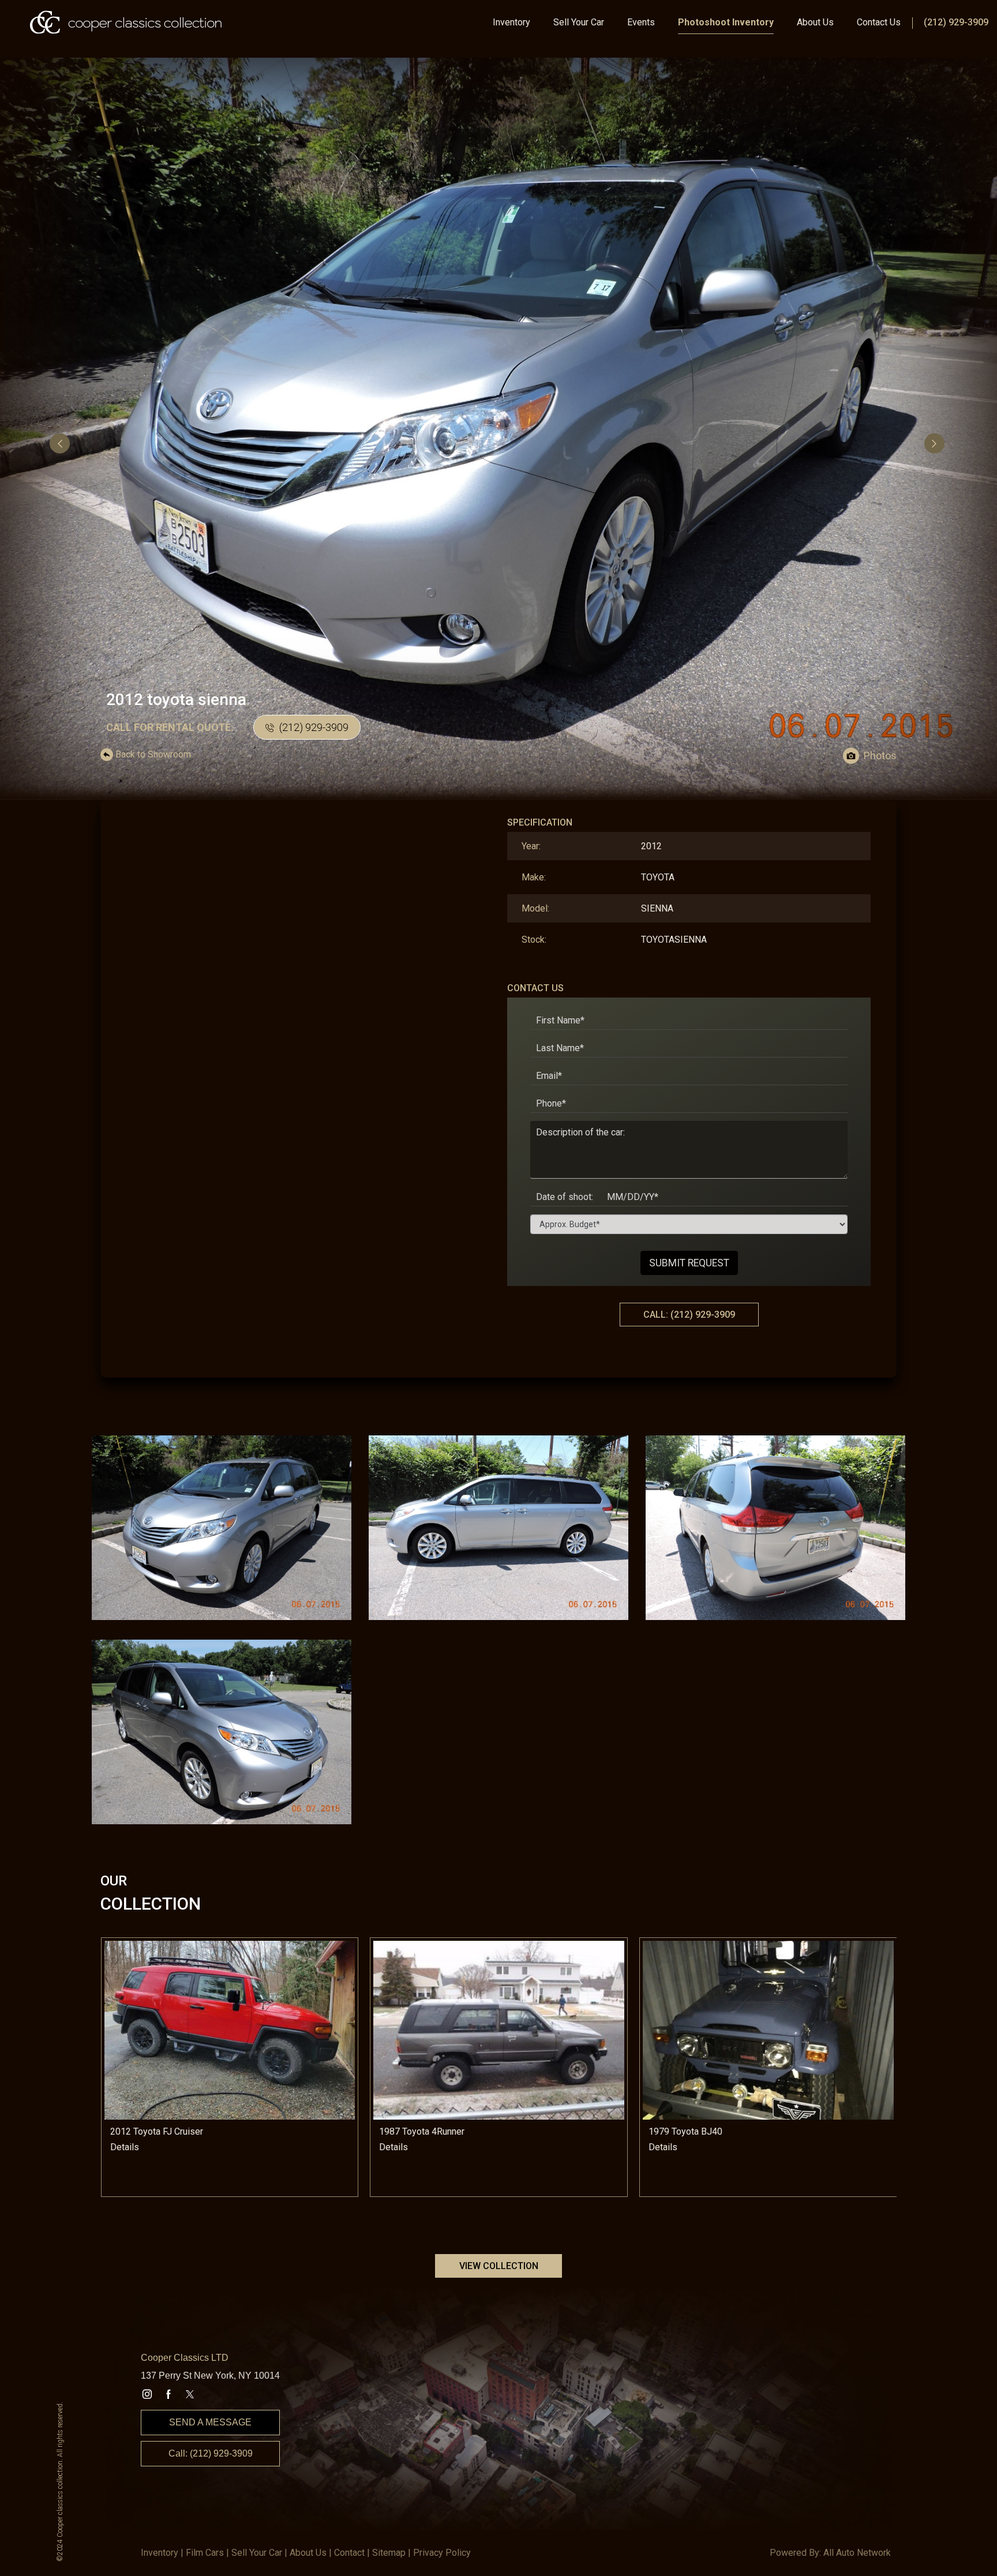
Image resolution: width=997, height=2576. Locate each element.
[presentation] (61, 443)
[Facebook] (168, 2394)
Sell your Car (257, 2553)
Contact (349, 2553)
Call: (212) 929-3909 (211, 2453)
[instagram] (147, 2394)
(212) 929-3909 (956, 22)
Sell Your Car (579, 22)
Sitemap (389, 2553)
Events (641, 22)
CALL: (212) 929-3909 (689, 1315)
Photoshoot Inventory (726, 22)
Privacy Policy (442, 2553)
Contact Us (879, 22)
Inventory (511, 22)
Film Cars (205, 2553)
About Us (815, 22)
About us (308, 2553)
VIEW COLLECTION (499, 2266)
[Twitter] (190, 2394)
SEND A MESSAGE (210, 2422)
